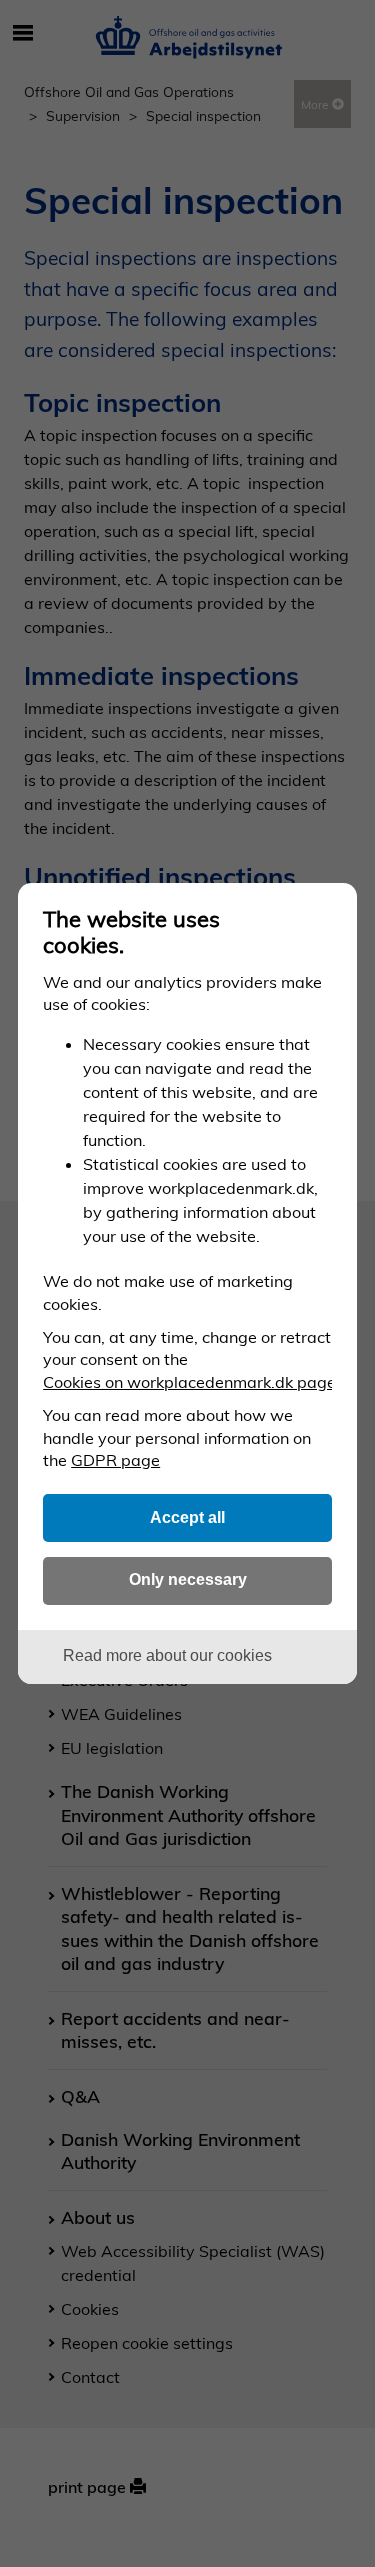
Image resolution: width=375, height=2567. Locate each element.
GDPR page (115, 1460)
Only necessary (188, 1579)
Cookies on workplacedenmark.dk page (189, 1382)
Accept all (187, 1517)
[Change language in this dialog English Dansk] (325, 914)
